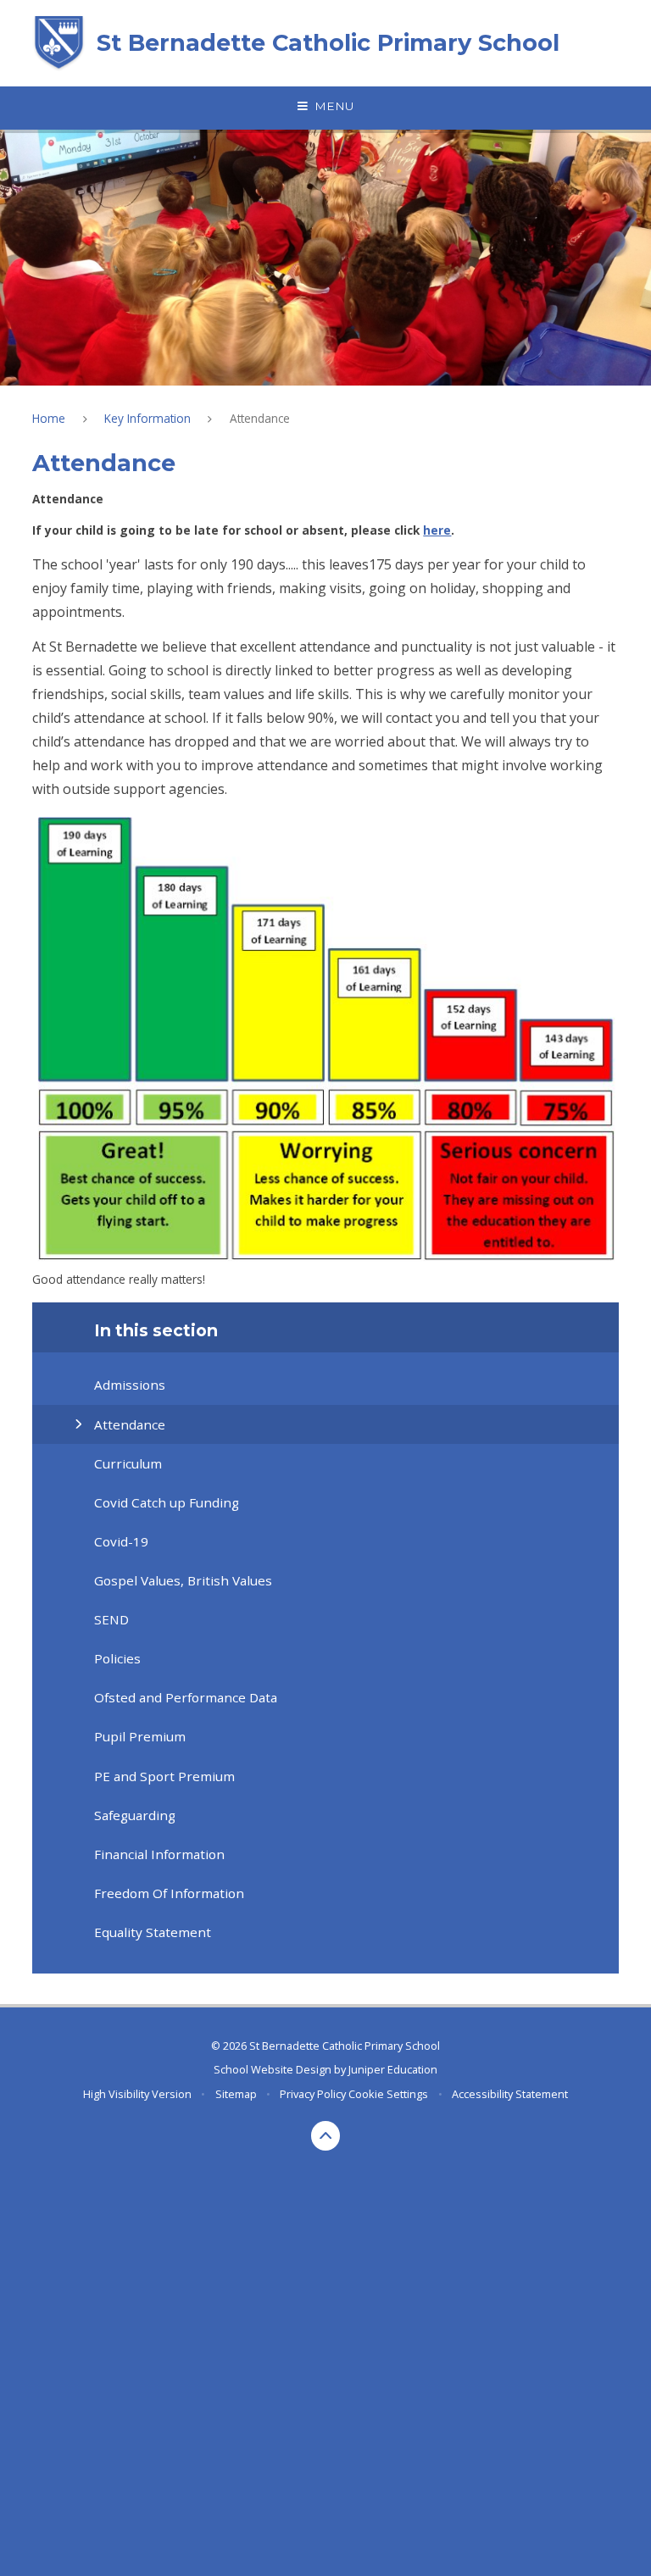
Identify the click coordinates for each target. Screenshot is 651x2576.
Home (49, 418)
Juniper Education (393, 2069)
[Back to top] (326, 2136)
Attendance (260, 418)
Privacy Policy (313, 2094)
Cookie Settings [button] (388, 2094)
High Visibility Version (137, 2094)
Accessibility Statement (510, 2094)
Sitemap (236, 2094)
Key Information (147, 418)
